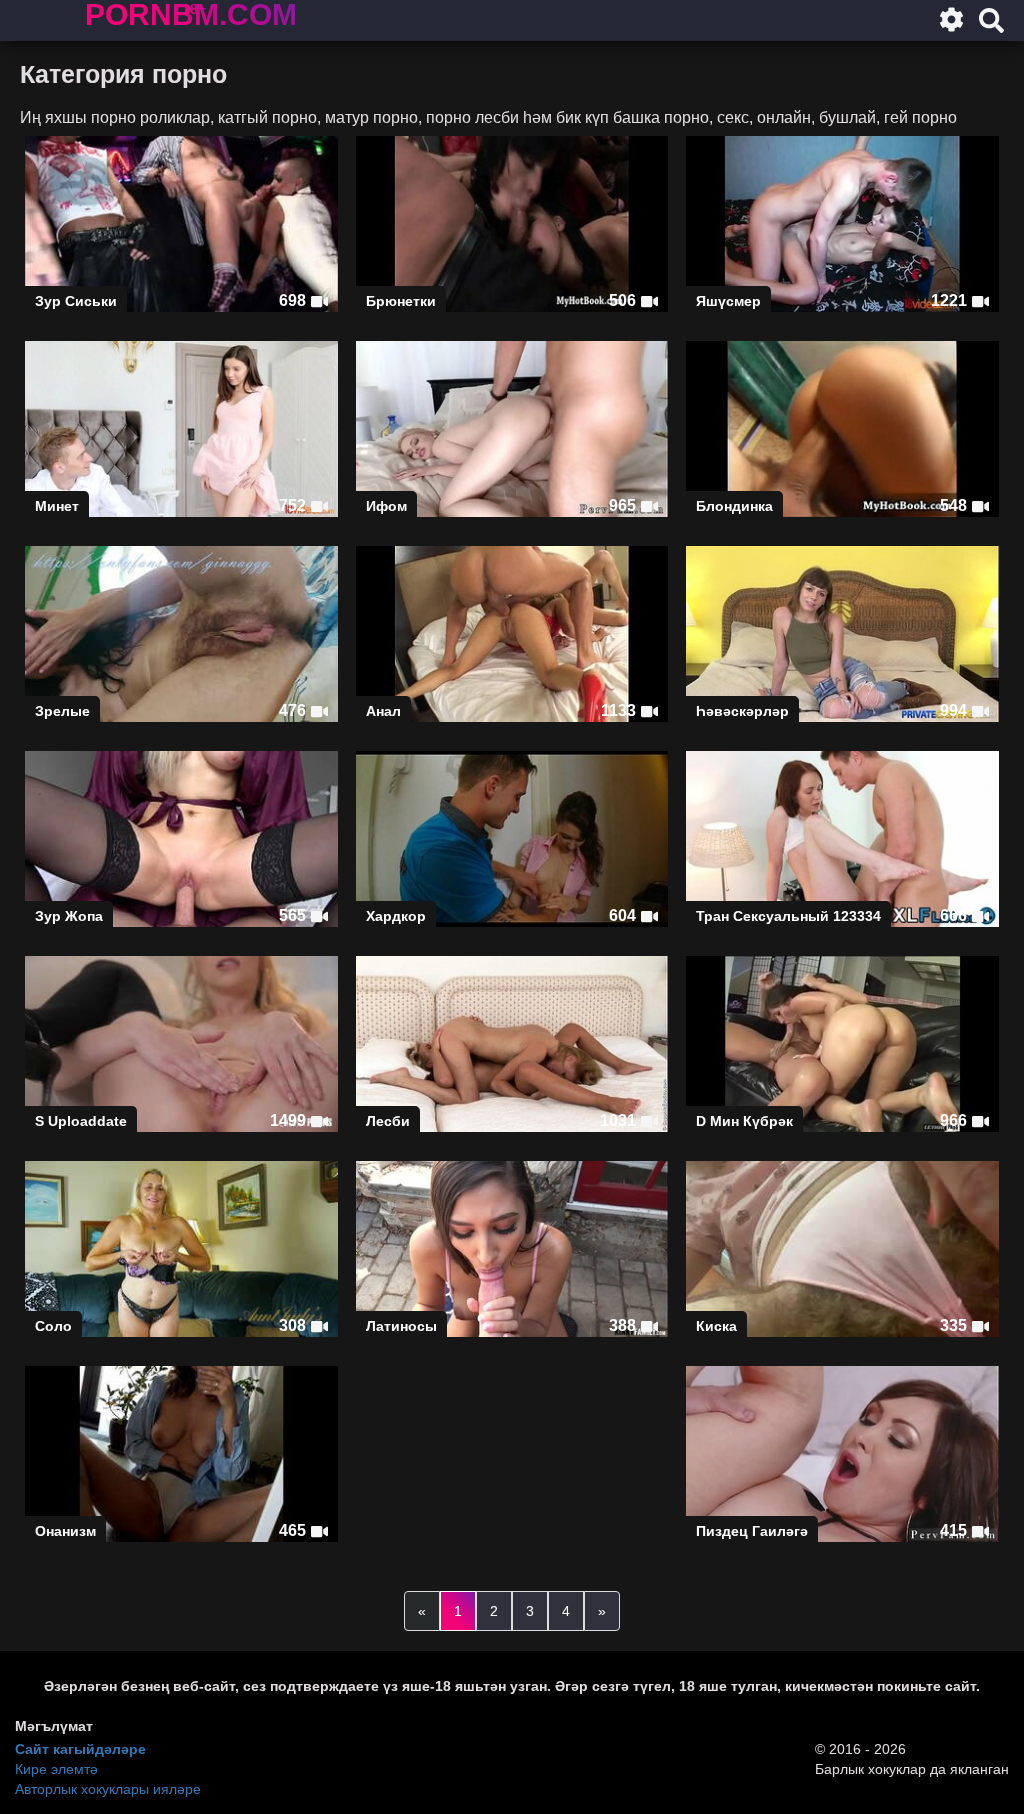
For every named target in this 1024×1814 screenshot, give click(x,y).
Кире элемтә (56, 1769)
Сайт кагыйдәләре (80, 1749)
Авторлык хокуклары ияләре (108, 1789)
